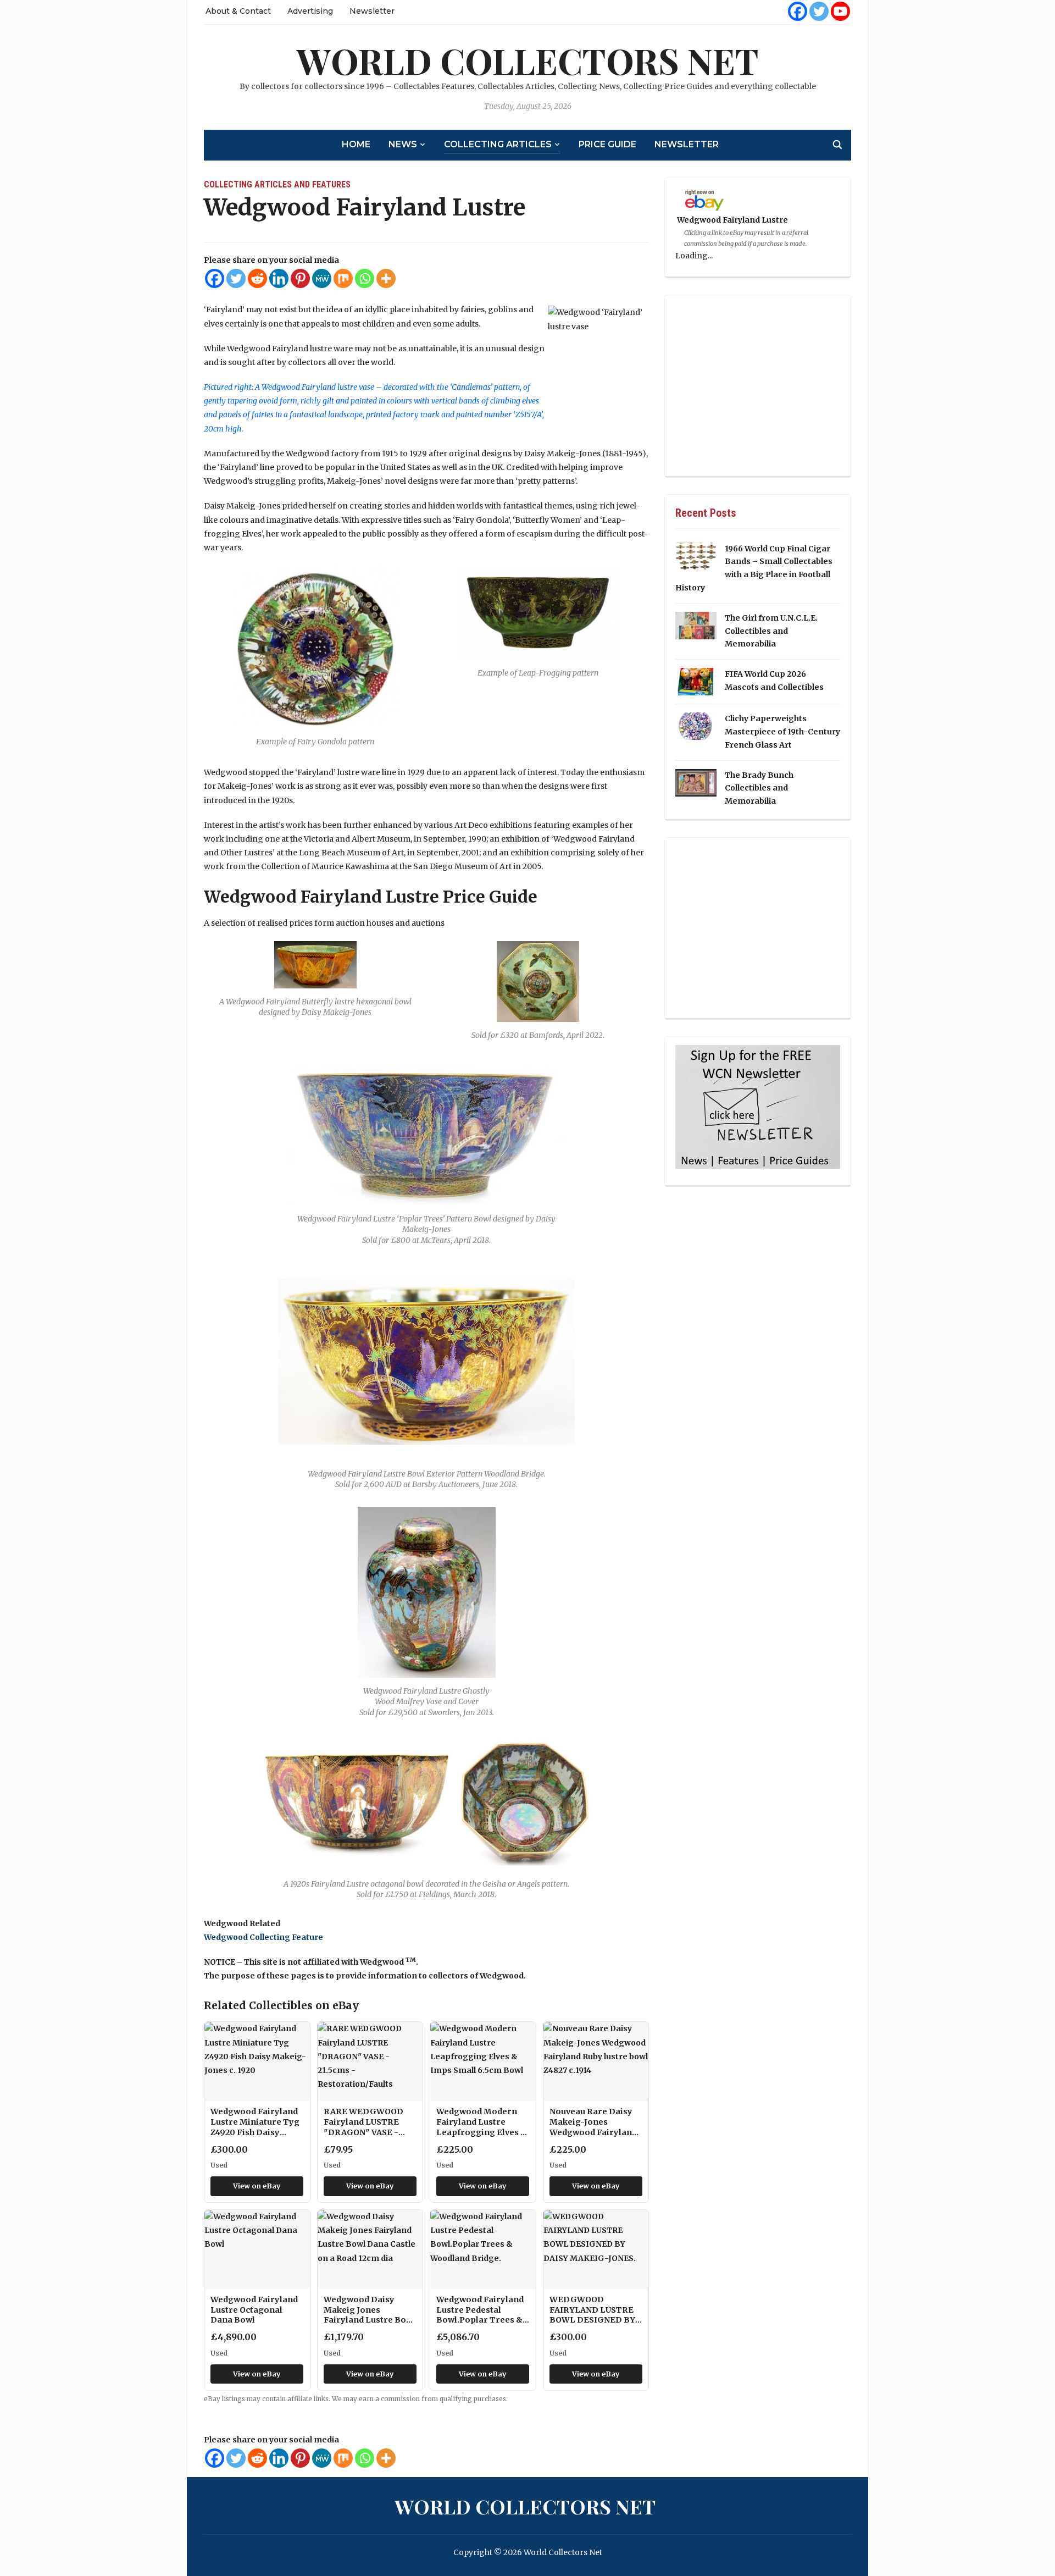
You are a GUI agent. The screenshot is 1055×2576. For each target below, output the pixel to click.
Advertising (310, 11)
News (403, 144)
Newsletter (372, 11)
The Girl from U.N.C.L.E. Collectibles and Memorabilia (771, 631)
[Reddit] (257, 278)
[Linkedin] (279, 278)
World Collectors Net (528, 60)
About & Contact (238, 11)
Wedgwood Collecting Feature (263, 1937)
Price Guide (607, 144)
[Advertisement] (758, 386)
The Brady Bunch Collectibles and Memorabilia (759, 788)
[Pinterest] (300, 278)
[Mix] (343, 278)
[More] (386, 278)
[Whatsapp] (365, 278)
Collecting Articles (498, 144)
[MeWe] (322, 278)
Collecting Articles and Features (277, 184)
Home (356, 144)
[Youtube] (840, 11)
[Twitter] (819, 11)
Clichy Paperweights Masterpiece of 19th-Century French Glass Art (782, 732)
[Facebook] (798, 11)
